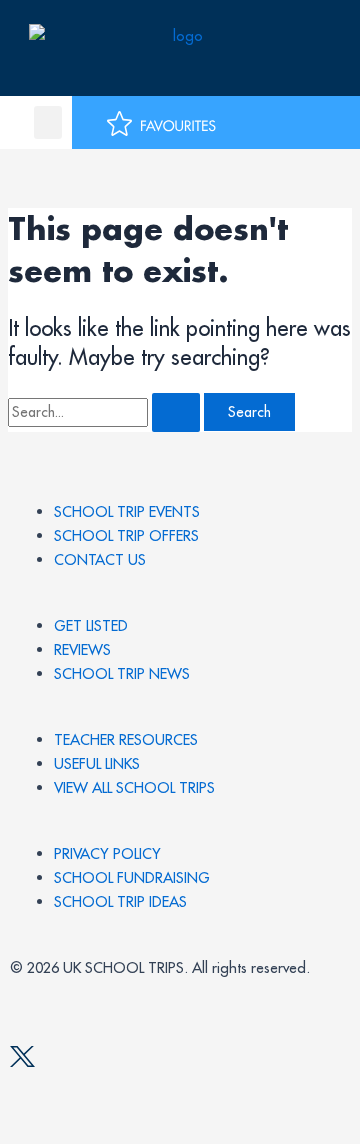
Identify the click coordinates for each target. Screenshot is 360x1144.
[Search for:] (106, 411)
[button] (48, 122)
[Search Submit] (176, 412)
